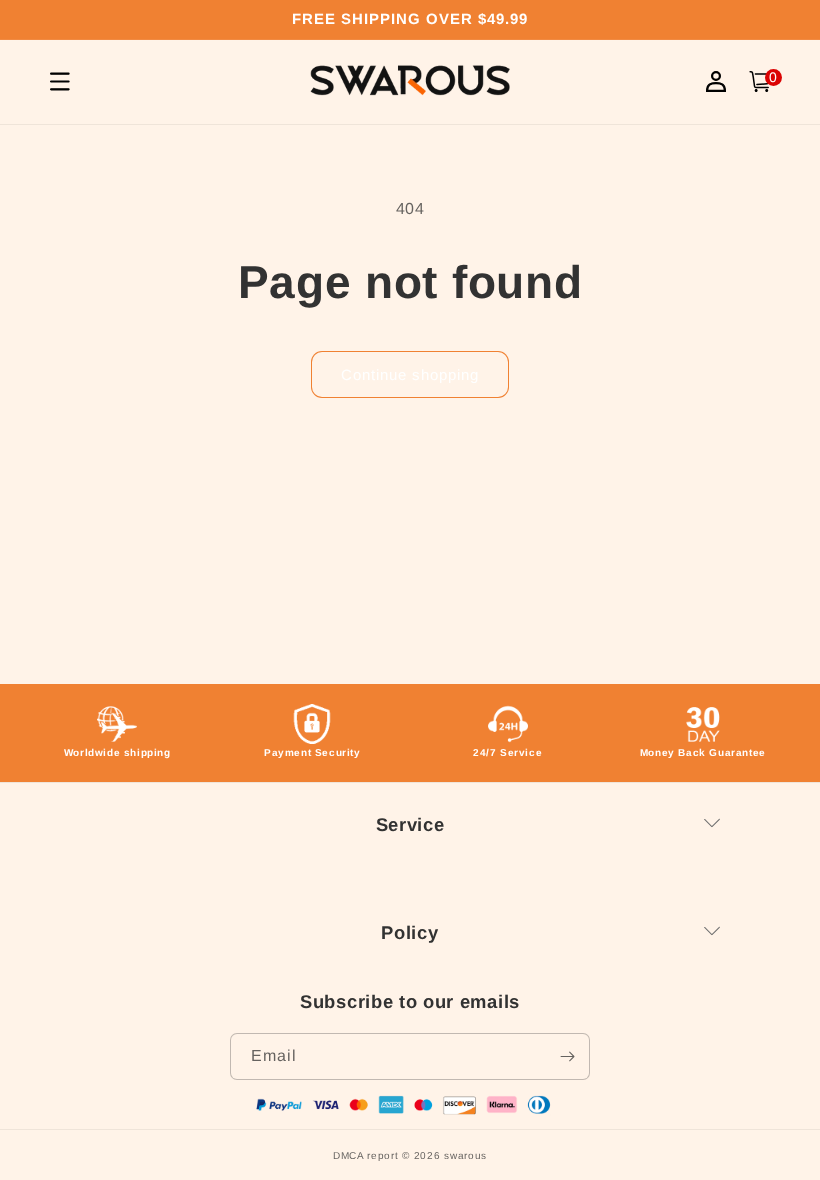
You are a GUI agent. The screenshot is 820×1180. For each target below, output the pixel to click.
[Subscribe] (567, 1056)
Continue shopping (410, 374)
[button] (760, 81)
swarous (465, 1155)
